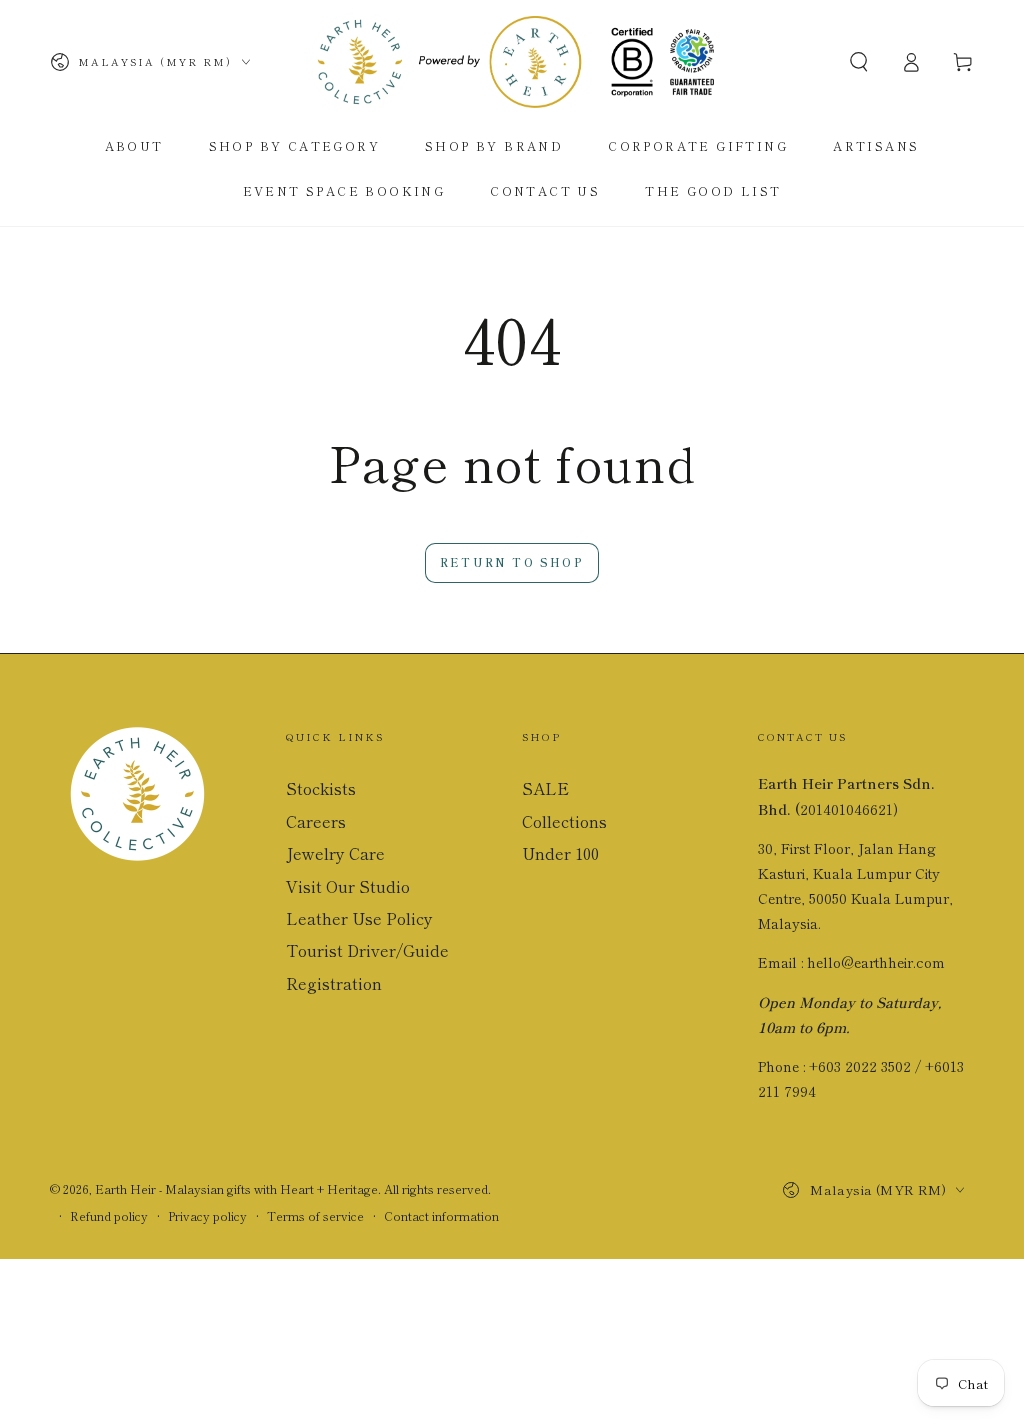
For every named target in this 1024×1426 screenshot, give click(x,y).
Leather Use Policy (359, 918)
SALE (545, 788)
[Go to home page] (512, 62)
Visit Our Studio (348, 886)
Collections (564, 821)
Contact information (441, 1216)
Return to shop (512, 562)
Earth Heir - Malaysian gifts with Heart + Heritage (236, 1188)
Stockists (321, 788)
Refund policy (109, 1216)
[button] (859, 62)
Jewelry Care (335, 853)
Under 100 (560, 853)
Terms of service (315, 1216)
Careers (316, 821)
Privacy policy (207, 1216)
